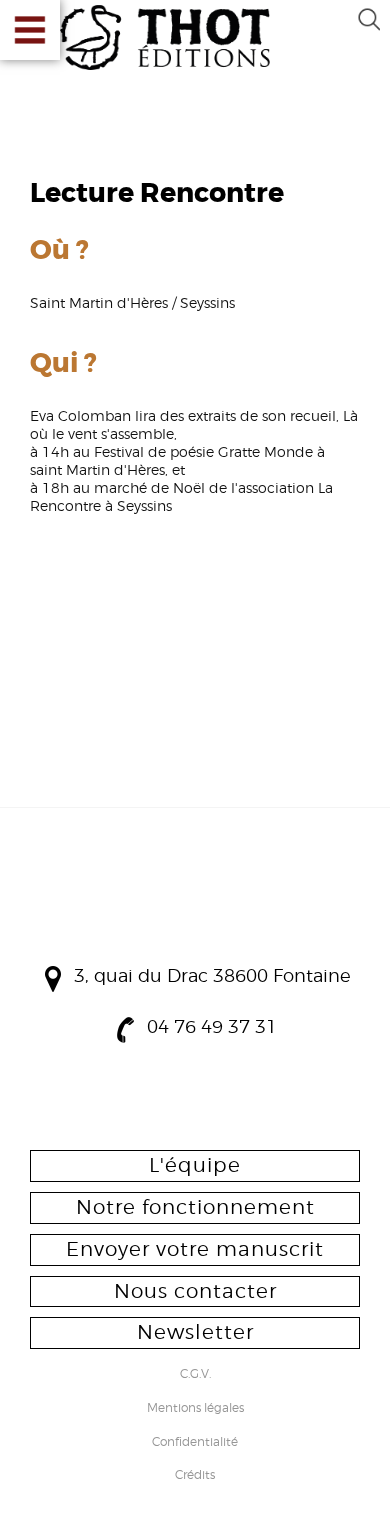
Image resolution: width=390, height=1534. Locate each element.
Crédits (195, 1476)
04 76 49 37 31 (212, 1026)
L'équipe (195, 1165)
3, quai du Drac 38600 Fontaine (212, 975)
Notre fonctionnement (195, 1207)
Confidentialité (195, 1443)
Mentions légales (195, 1409)
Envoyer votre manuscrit (195, 1249)
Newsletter (195, 1332)
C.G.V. (195, 1375)
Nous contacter (195, 1291)
